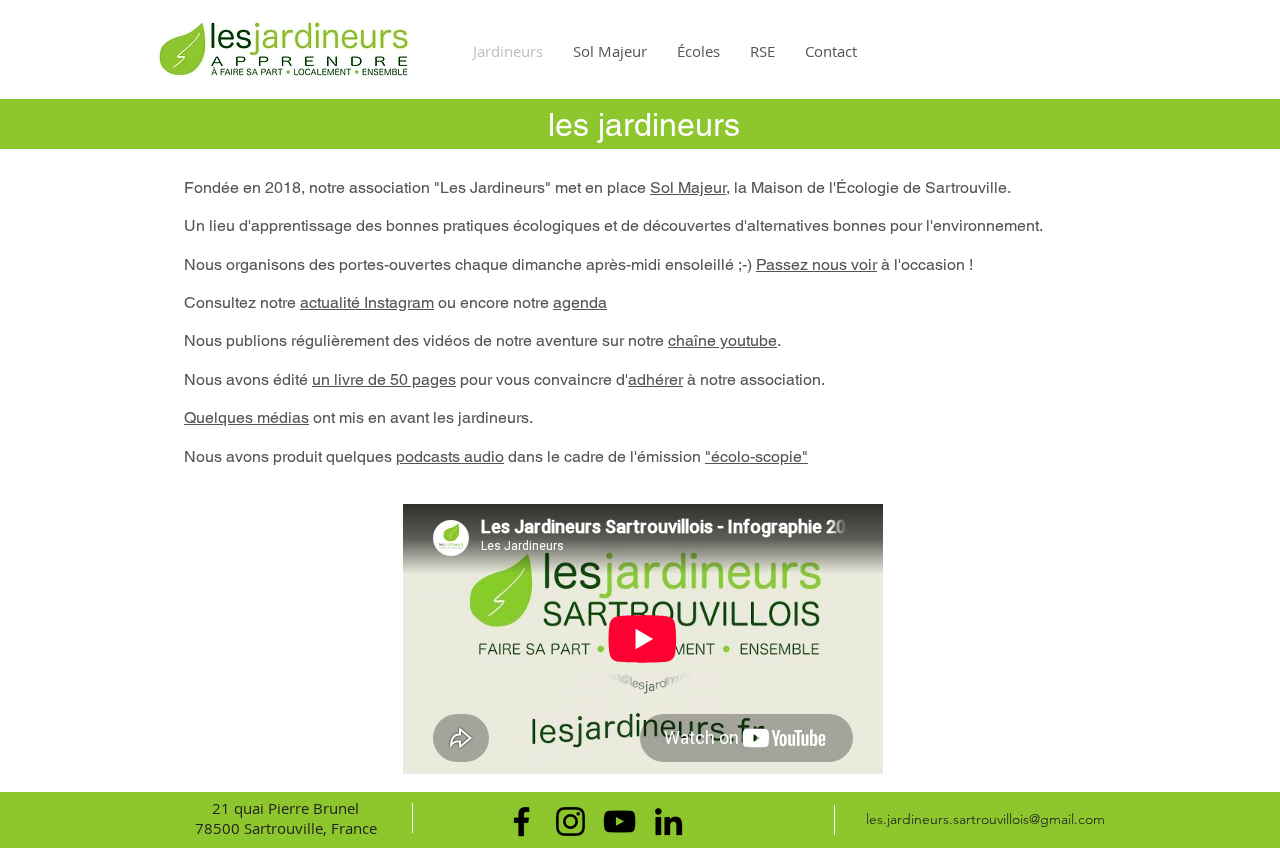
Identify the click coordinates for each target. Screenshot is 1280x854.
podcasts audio (450, 456)
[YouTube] (619, 821)
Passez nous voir (816, 264)
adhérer (655, 379)
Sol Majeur (688, 187)
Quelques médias (246, 417)
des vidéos (431, 340)
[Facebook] (521, 821)
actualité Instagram (367, 302)
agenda (580, 302)
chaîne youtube (722, 340)
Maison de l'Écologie (825, 187)
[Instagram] (570, 821)
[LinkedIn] (668, 821)
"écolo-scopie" (756, 456)
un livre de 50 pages (384, 379)
